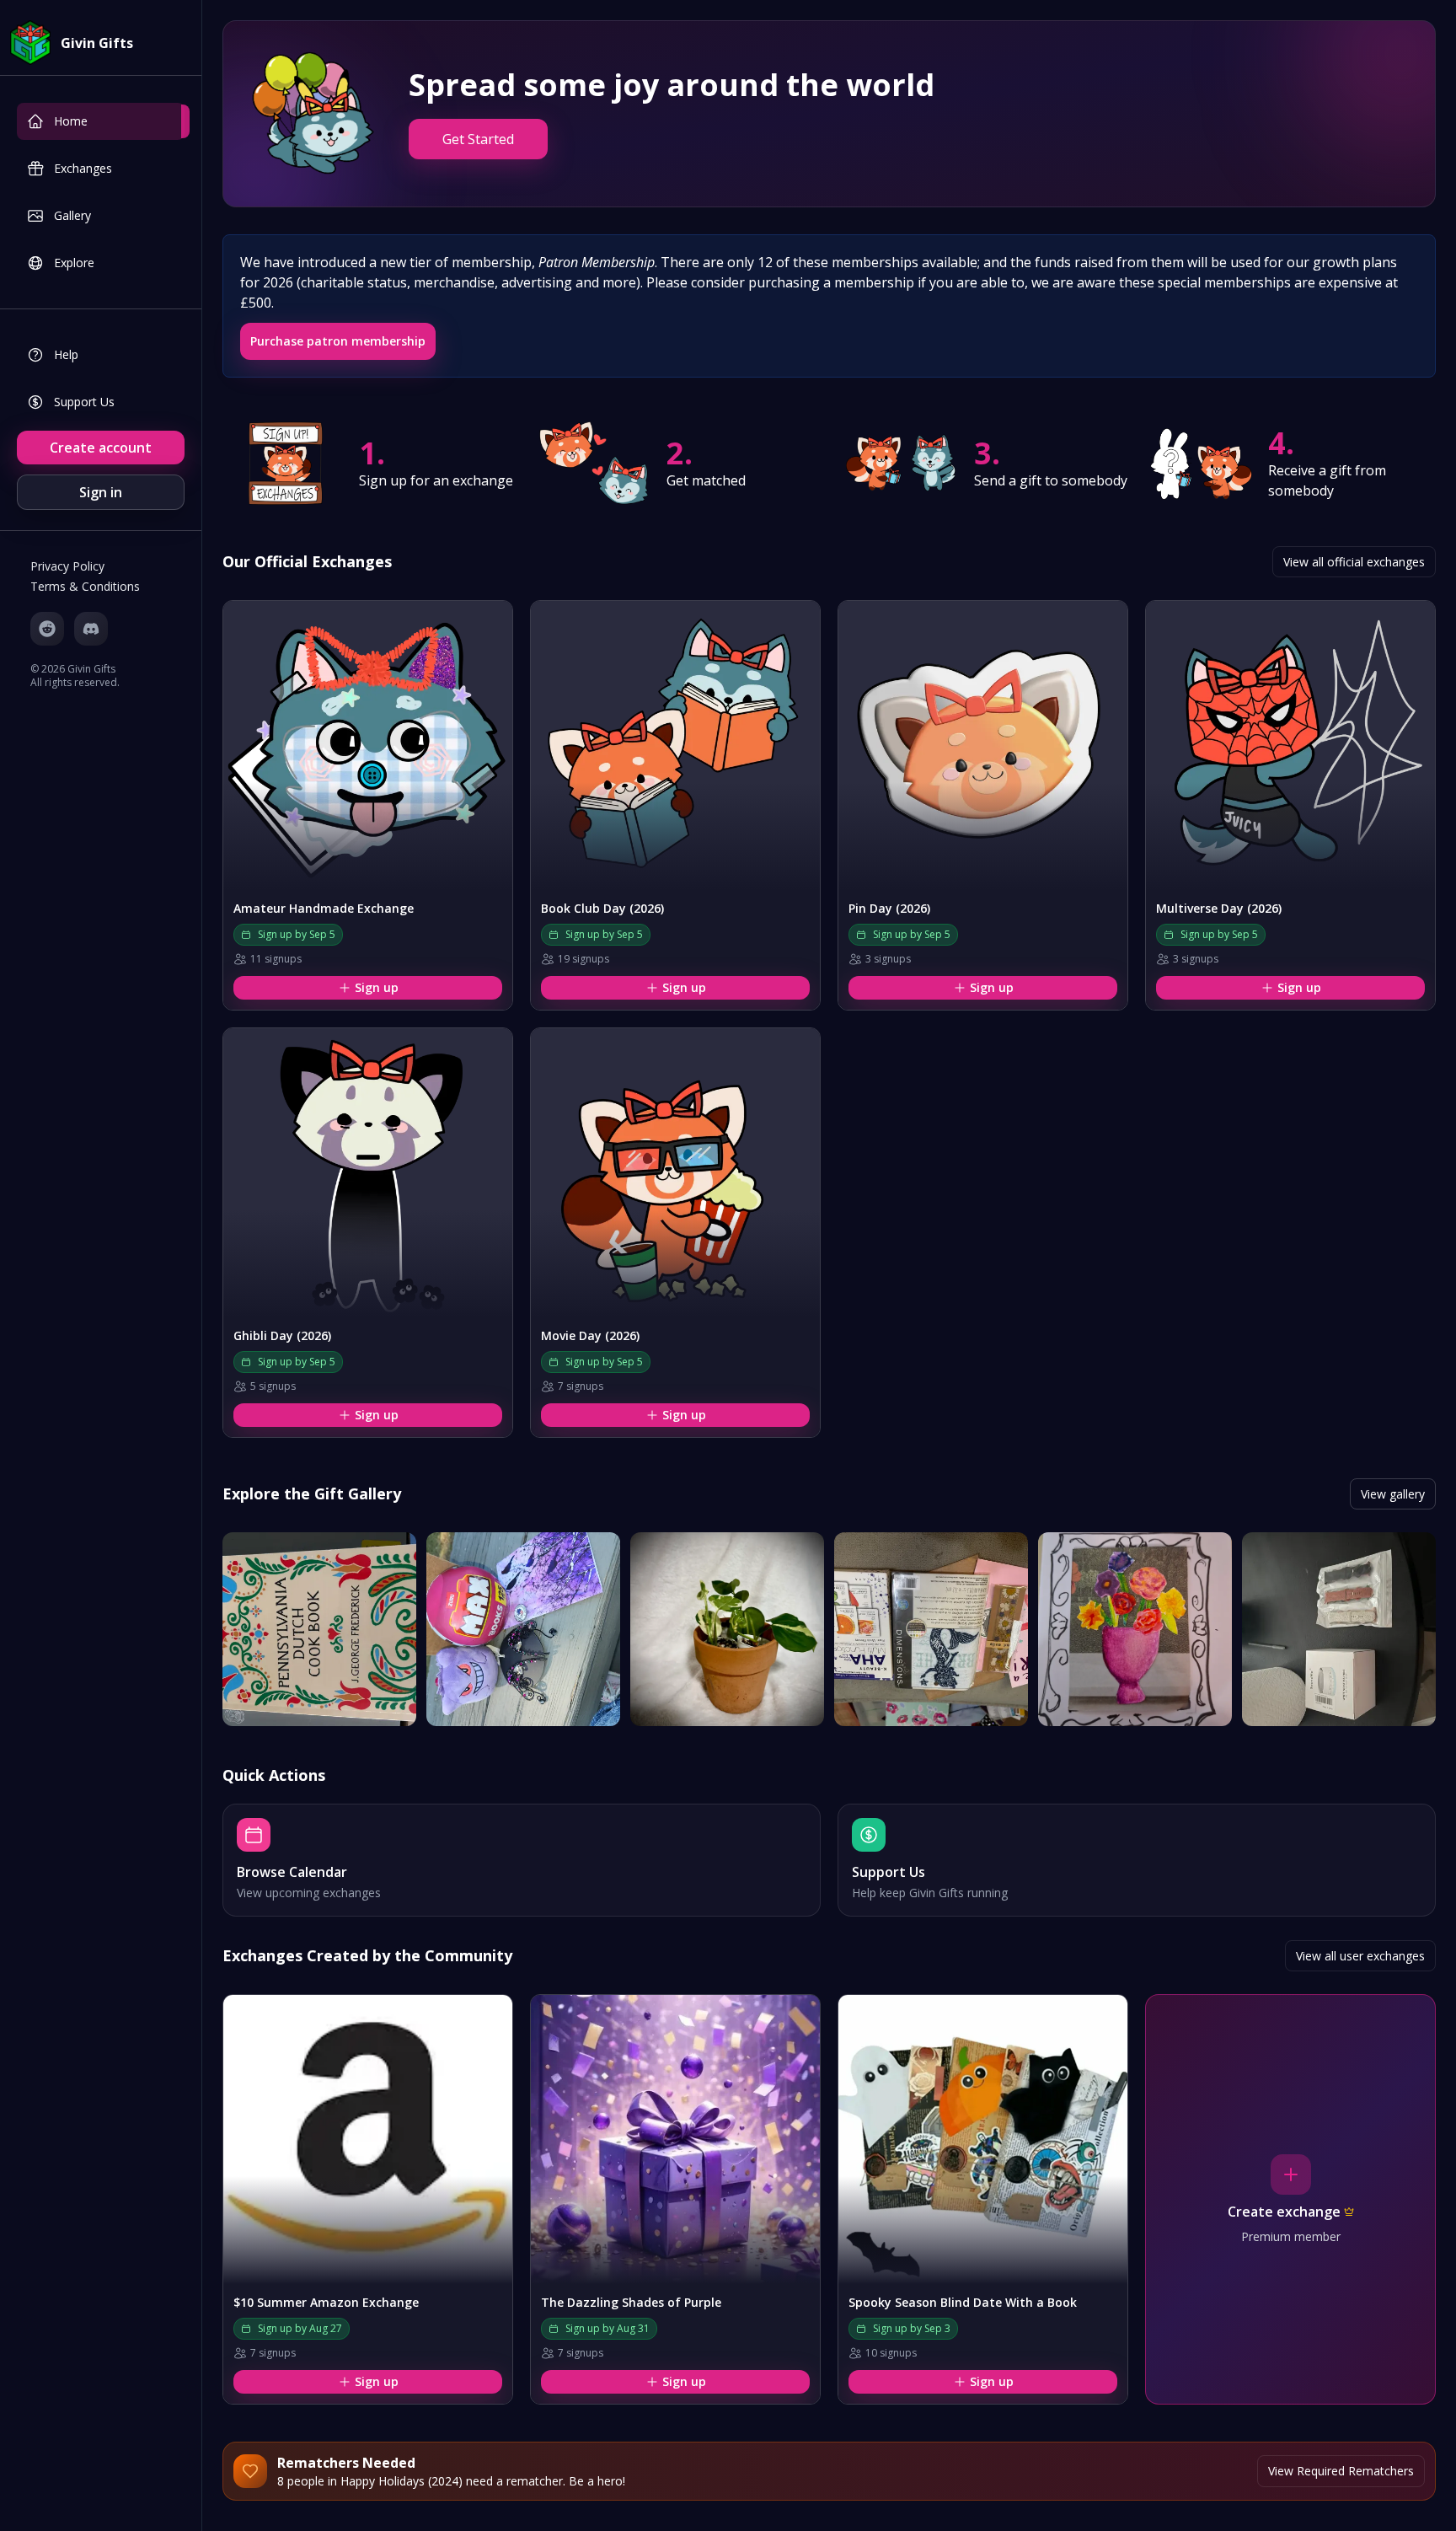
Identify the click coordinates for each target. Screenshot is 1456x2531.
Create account (101, 448)
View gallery (1393, 1494)
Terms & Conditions (85, 586)
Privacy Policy (67, 566)
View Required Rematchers (1341, 2471)
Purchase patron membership (338, 341)
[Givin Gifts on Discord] (91, 629)
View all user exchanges (1360, 1956)
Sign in (101, 492)
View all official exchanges (1354, 562)
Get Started (478, 139)
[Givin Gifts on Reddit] (47, 629)
